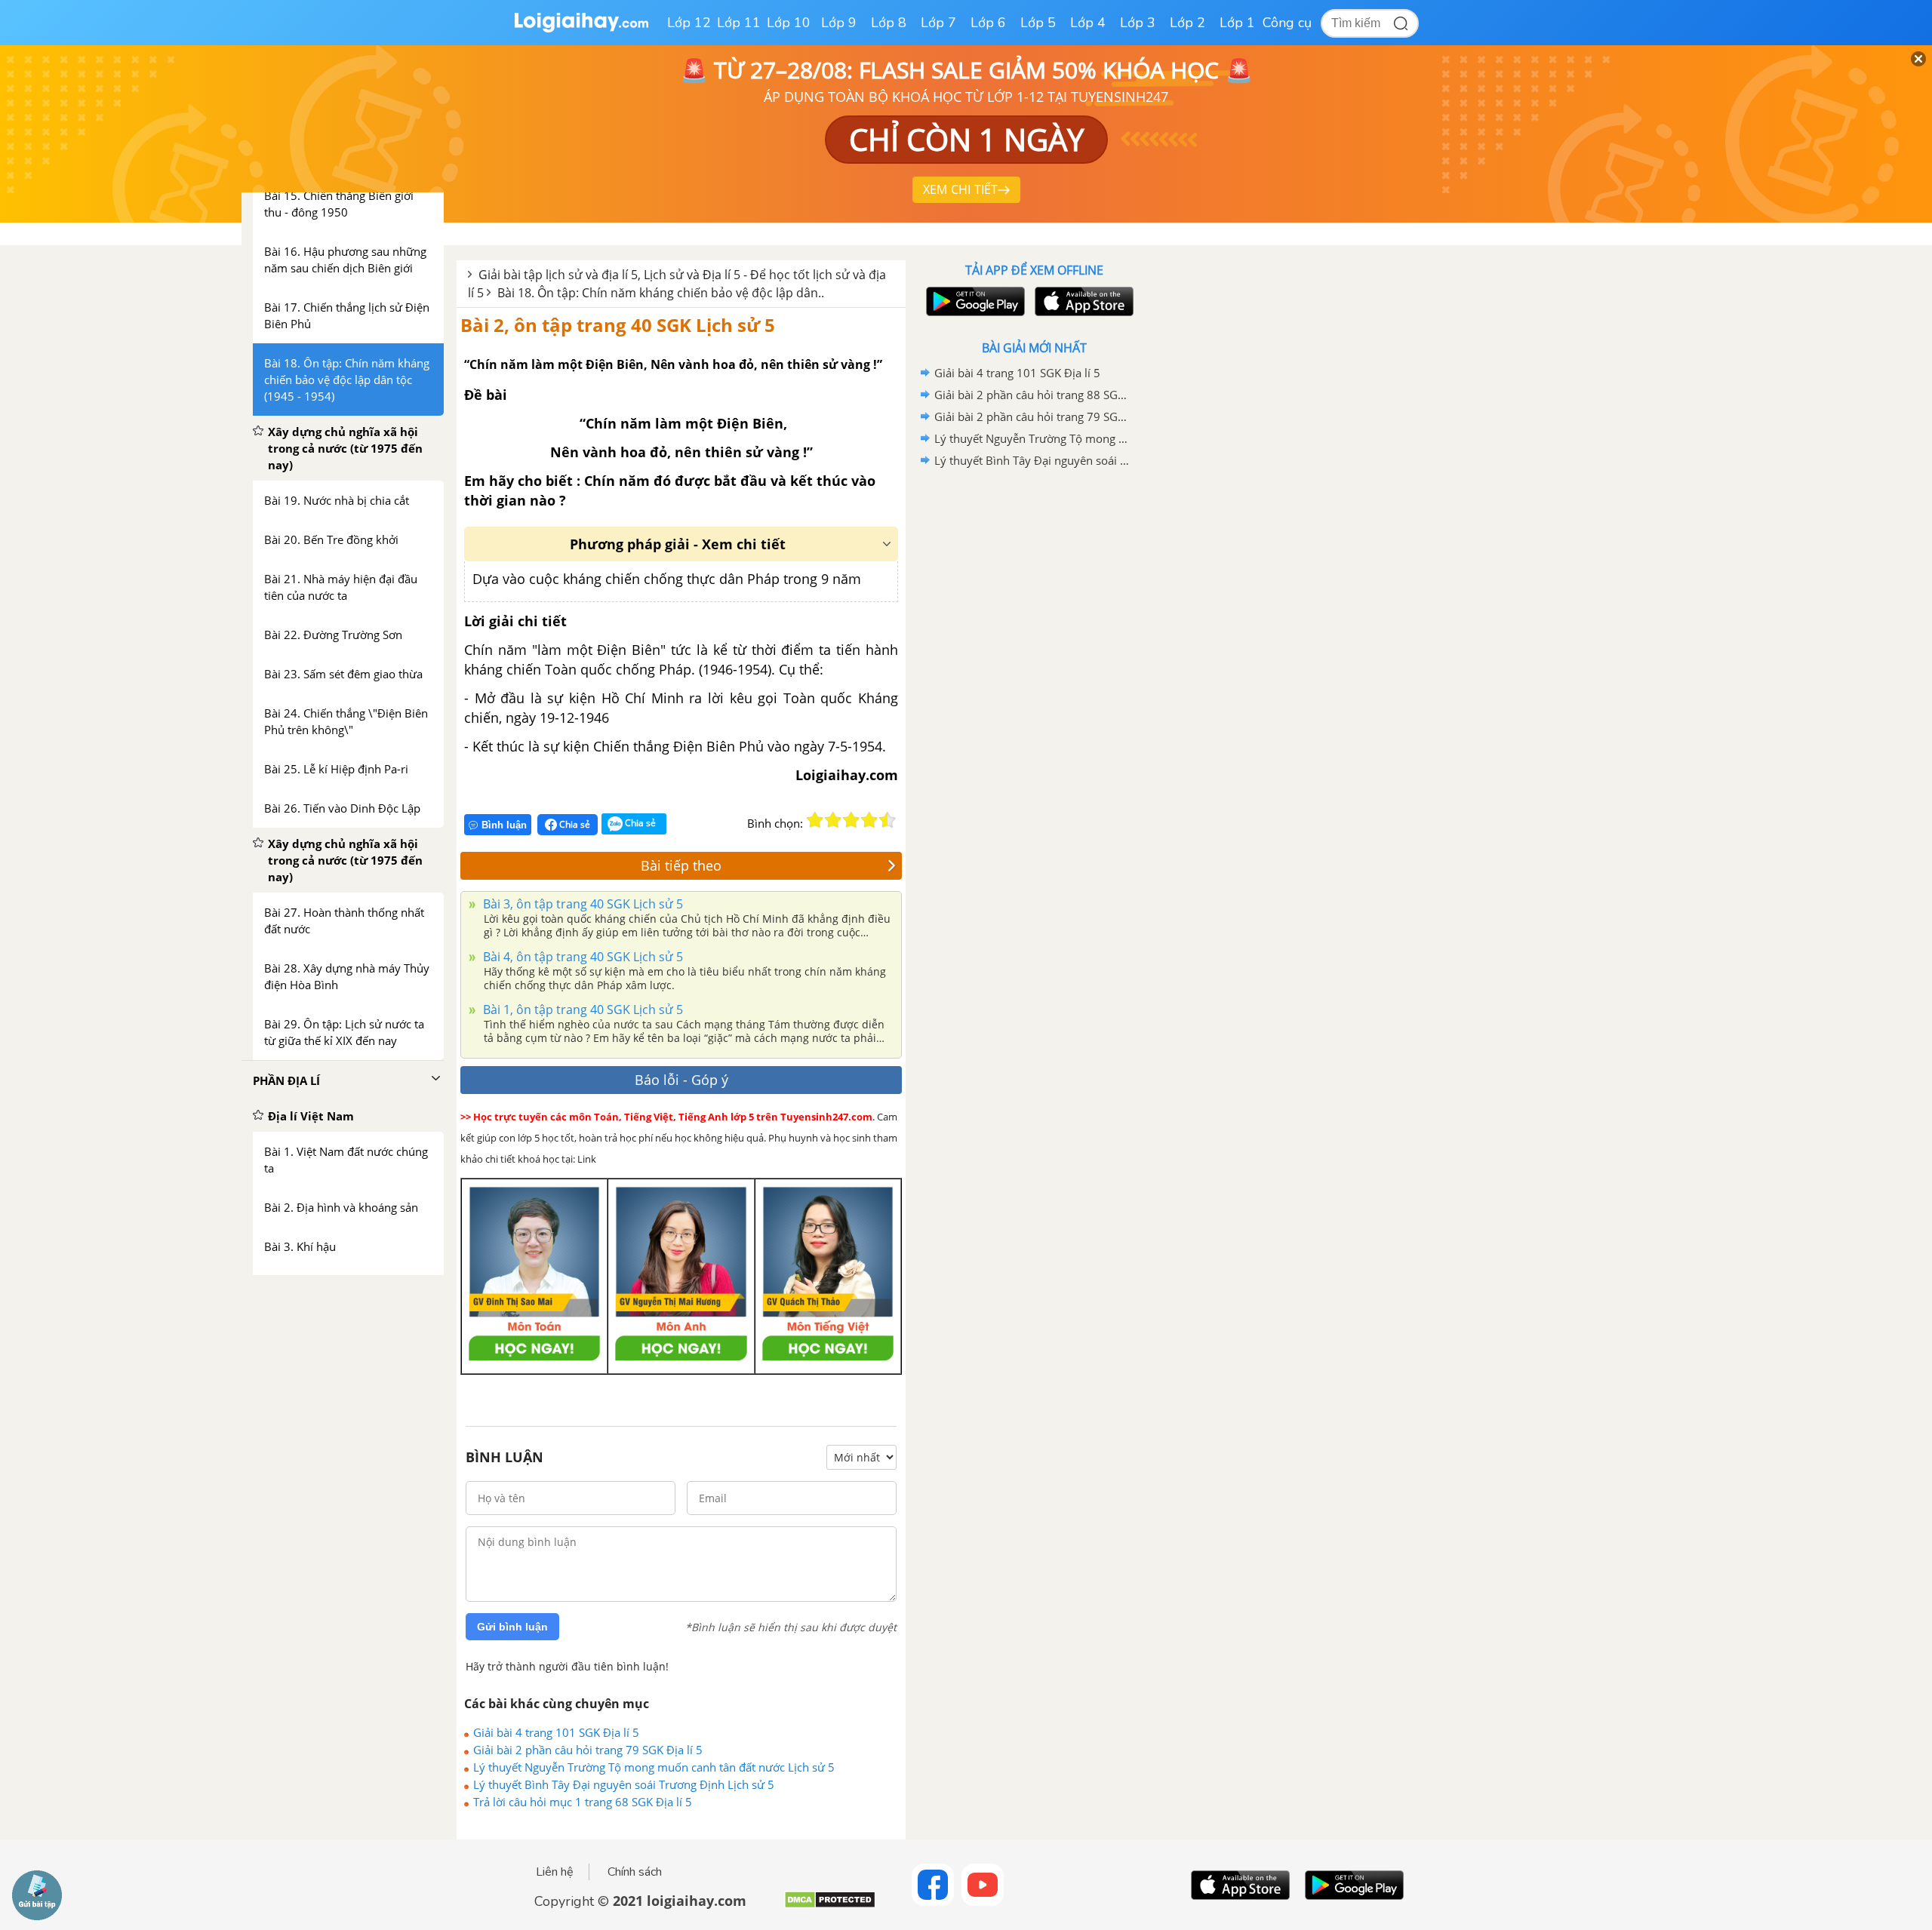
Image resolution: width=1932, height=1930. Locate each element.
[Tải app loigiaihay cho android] (974, 301)
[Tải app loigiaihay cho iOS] (1082, 301)
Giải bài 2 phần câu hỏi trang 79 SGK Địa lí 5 (588, 1750)
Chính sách (635, 1872)
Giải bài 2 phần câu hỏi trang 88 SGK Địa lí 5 (1032, 395)
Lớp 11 (739, 23)
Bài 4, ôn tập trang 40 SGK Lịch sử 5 (581, 957)
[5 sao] (888, 820)
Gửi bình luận (512, 1627)
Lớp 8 (889, 23)
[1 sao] (815, 820)
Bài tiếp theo (681, 865)
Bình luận (504, 825)
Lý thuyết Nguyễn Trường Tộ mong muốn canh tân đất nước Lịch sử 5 (654, 1767)
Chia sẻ (574, 824)
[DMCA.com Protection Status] (830, 1905)
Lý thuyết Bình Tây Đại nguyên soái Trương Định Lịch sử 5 (624, 1784)
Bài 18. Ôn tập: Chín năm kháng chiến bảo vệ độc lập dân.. (661, 293)
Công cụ (1287, 23)
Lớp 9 (839, 23)
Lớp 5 (1038, 23)
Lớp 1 (1237, 23)
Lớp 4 (1088, 23)
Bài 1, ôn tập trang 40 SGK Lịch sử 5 (581, 1010)
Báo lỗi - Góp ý (681, 1080)
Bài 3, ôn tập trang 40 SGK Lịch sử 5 (581, 904)
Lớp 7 (938, 23)
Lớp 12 (689, 23)
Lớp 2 (1188, 23)
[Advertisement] (1034, 711)
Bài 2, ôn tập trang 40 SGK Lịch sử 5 (618, 325)
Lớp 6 (988, 23)
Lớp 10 (789, 23)
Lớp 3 (1138, 23)
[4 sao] (869, 820)
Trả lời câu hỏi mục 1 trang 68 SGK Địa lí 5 (583, 1802)
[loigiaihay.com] (581, 29)
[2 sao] (833, 820)
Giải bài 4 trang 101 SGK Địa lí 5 (556, 1732)
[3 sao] (851, 820)
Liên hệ (555, 1872)
